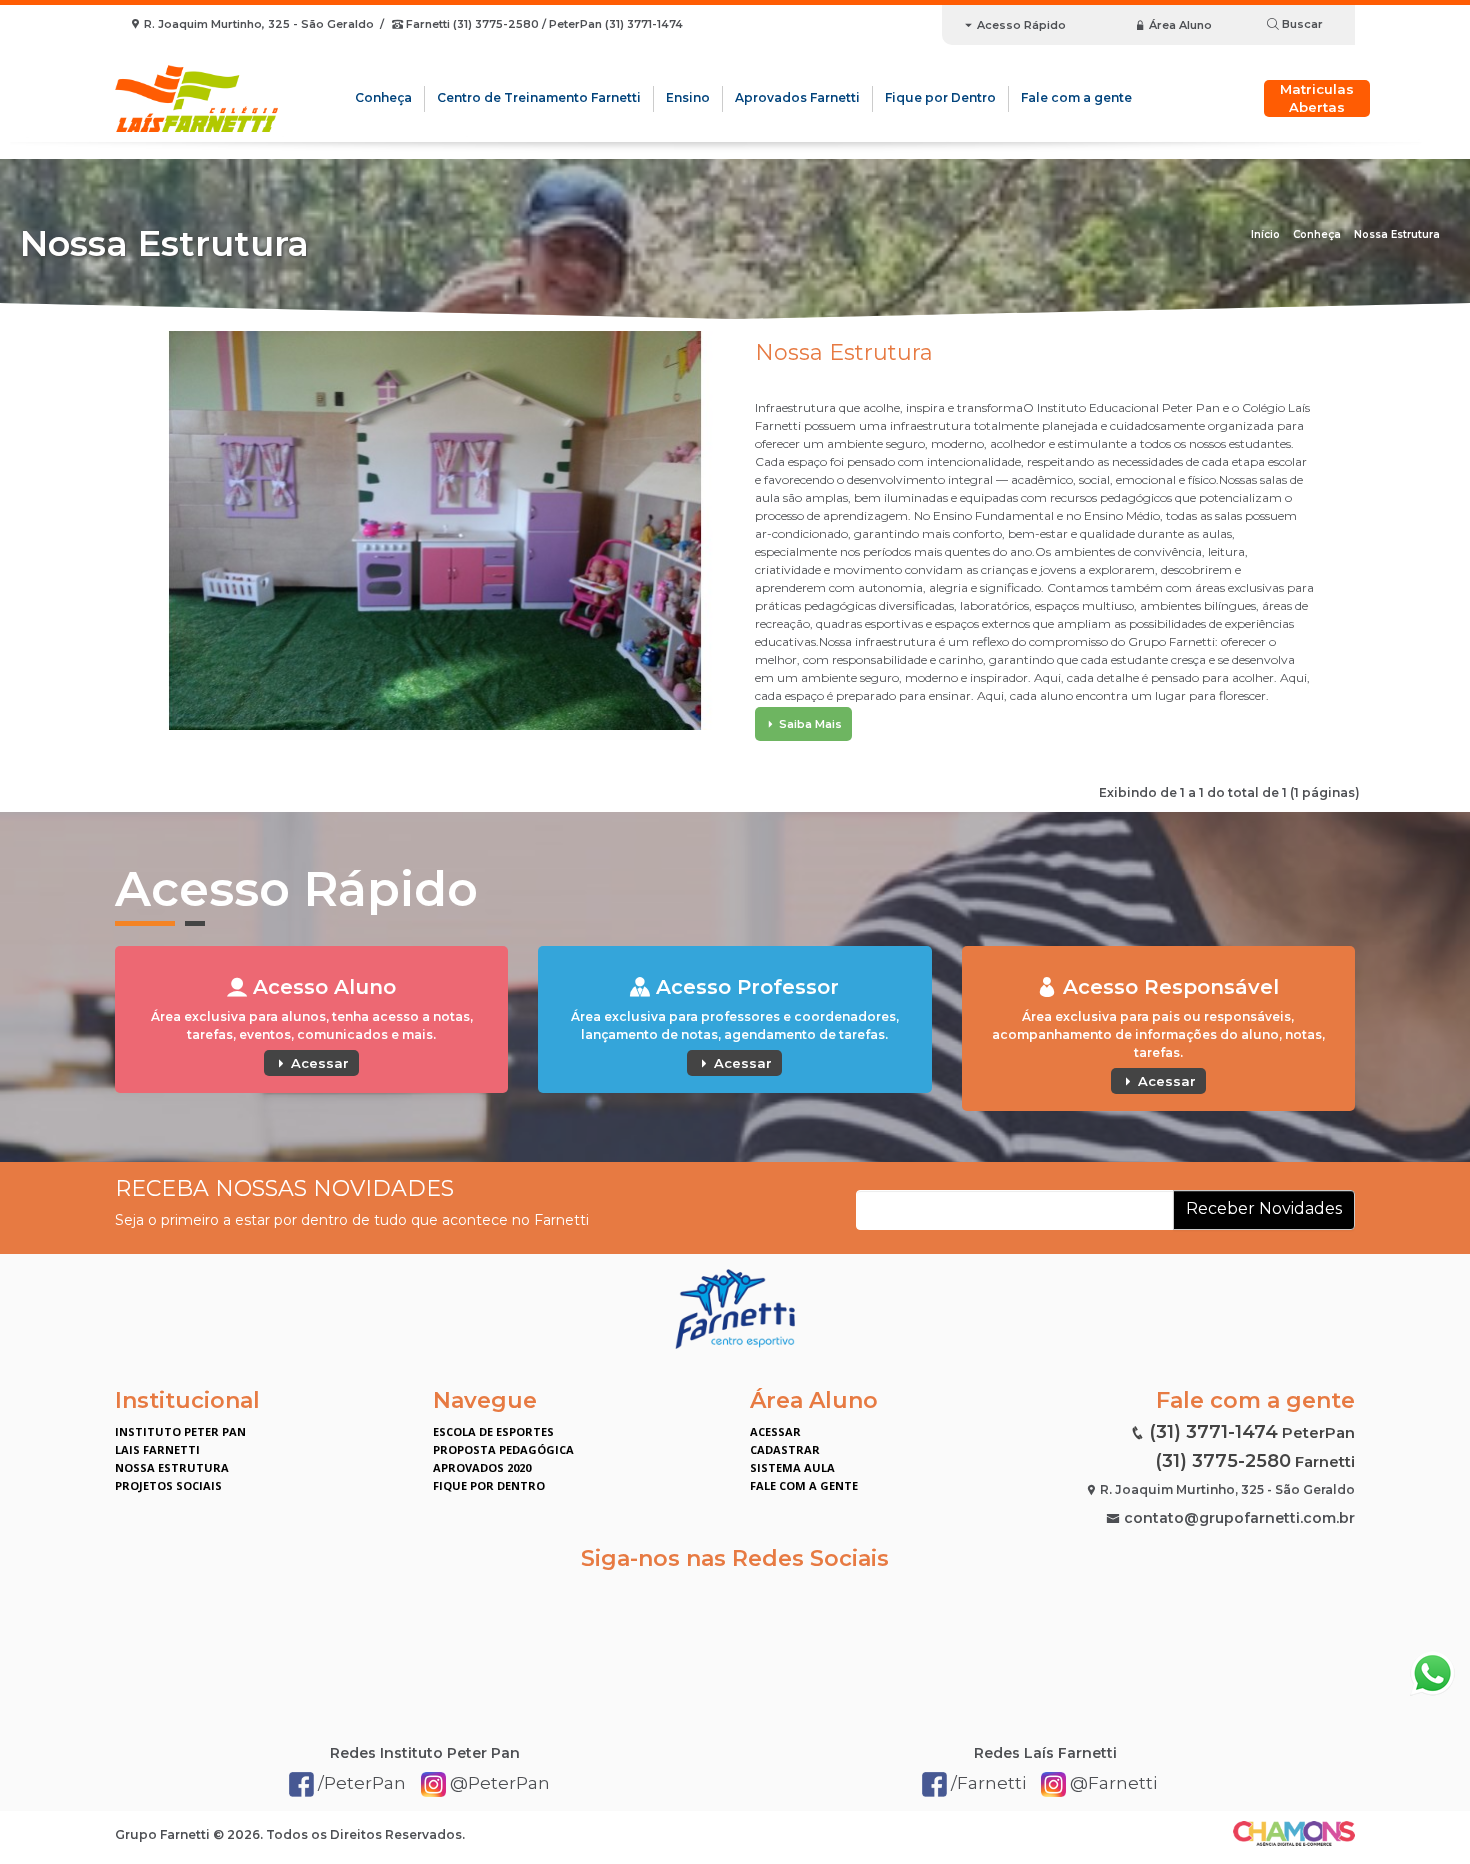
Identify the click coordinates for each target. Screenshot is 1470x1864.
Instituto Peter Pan (180, 1431)
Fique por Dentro (940, 97)
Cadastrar (785, 1449)
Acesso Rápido (1020, 25)
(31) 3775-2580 (1223, 1461)
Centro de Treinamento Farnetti (539, 97)
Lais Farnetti (157, 1449)
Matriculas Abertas (1317, 98)
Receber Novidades (1264, 1208)
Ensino (688, 97)
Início (1265, 234)
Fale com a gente (1076, 97)
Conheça (383, 97)
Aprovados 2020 (482, 1467)
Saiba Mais (809, 724)
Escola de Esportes (493, 1431)
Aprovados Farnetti (797, 97)
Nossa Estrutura (1397, 234)
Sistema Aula (792, 1467)
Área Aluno (1179, 25)
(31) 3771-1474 (1213, 1432)
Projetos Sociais (168, 1485)
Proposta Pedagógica (503, 1449)
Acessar (318, 1063)
